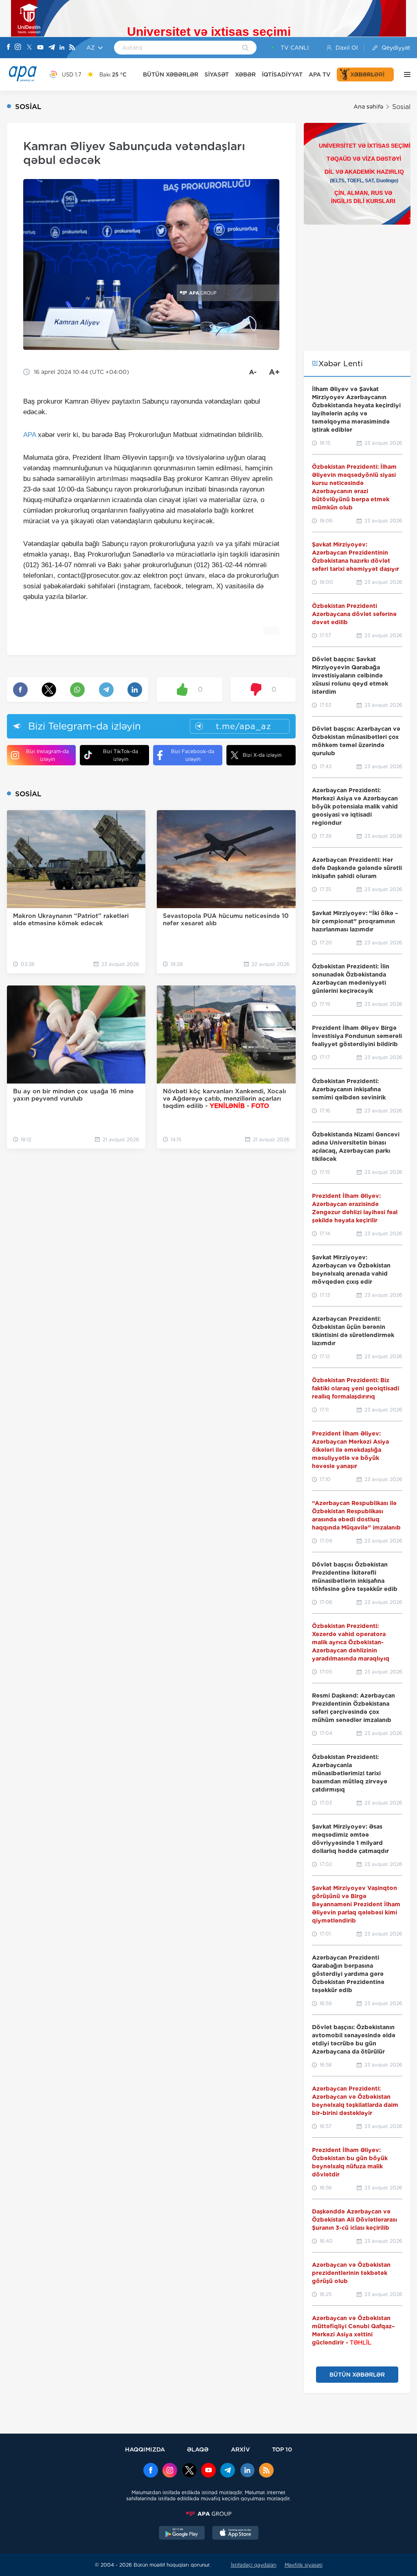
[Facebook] (9, 48)
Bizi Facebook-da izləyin (193, 755)
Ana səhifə (368, 107)
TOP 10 (282, 2449)
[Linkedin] (62, 48)
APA (30, 435)
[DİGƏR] (405, 74)
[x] (189, 2471)
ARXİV (240, 2449)
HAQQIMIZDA (145, 2449)
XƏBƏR (245, 74)
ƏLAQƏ (198, 2449)
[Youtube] (40, 48)
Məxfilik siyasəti (304, 2565)
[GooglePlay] (182, 2534)
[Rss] (72, 48)
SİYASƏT (217, 74)
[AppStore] (235, 2534)
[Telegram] (52, 48)
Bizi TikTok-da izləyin (121, 755)
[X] (29, 48)
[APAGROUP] (208, 2514)
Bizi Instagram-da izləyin (47, 755)
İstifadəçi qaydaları (254, 2565)
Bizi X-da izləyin (262, 755)
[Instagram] (18, 48)
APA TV (320, 74)
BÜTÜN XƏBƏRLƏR (171, 74)
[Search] (245, 48)
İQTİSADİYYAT (282, 74)
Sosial (401, 107)
